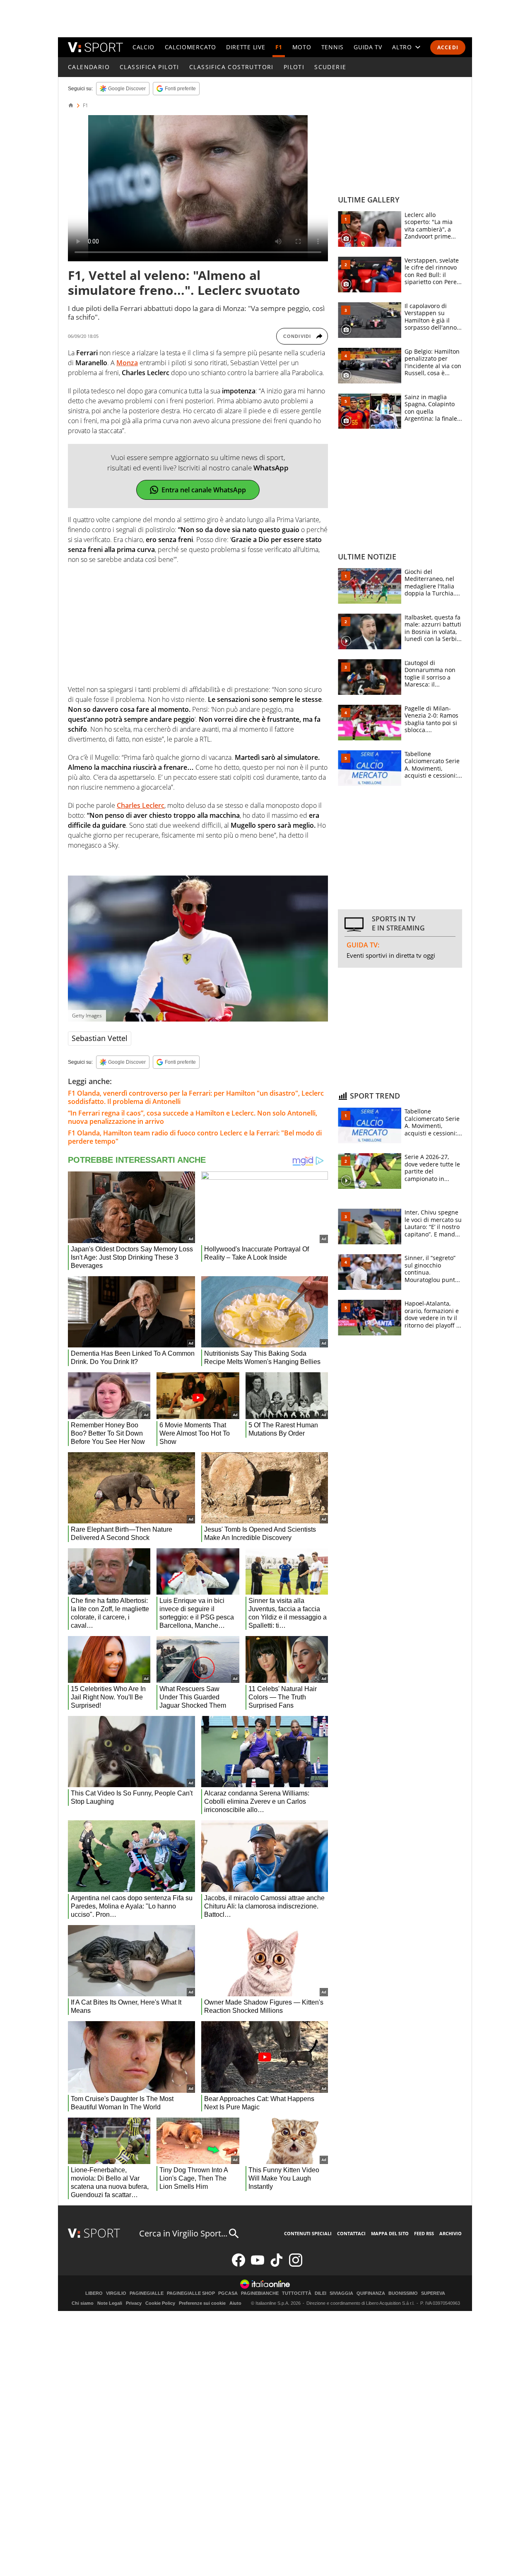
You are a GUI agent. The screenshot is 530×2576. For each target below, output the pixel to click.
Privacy (134, 2303)
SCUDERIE (330, 67)
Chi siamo (83, 2303)
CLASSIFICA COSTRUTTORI (231, 67)
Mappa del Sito (390, 2233)
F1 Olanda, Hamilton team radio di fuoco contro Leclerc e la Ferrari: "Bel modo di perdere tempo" (195, 1137)
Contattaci (351, 2233)
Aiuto (235, 2303)
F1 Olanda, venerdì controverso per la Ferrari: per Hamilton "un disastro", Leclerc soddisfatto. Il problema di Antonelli (196, 1097)
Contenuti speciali (308, 2233)
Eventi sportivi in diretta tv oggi (391, 955)
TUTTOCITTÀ (297, 2293)
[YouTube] (258, 2265)
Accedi (448, 47)
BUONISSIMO (403, 2293)
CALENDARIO (89, 67)
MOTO (302, 47)
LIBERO (94, 2293)
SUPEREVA (433, 2293)
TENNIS (332, 47)
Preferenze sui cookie (202, 2303)
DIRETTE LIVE (246, 47)
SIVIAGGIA (341, 2293)
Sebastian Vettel (100, 1038)
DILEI (320, 2293)
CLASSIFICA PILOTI (149, 67)
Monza (127, 363)
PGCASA (228, 2293)
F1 (279, 47)
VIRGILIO (116, 2293)
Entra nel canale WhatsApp (204, 490)
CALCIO (143, 47)
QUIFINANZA (371, 2293)
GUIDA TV (368, 47)
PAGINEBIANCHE (260, 2293)
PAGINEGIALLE (147, 2293)
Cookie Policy (160, 2303)
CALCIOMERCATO (190, 47)
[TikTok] (277, 2265)
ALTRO (402, 47)
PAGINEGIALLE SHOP (191, 2293)
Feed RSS (424, 2233)
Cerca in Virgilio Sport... (183, 2233)
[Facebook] (238, 2265)
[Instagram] (296, 2265)
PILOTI (294, 67)
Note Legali (110, 2303)
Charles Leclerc (141, 805)
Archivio (450, 2233)
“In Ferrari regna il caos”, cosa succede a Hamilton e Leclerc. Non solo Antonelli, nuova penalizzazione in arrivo (193, 1117)
